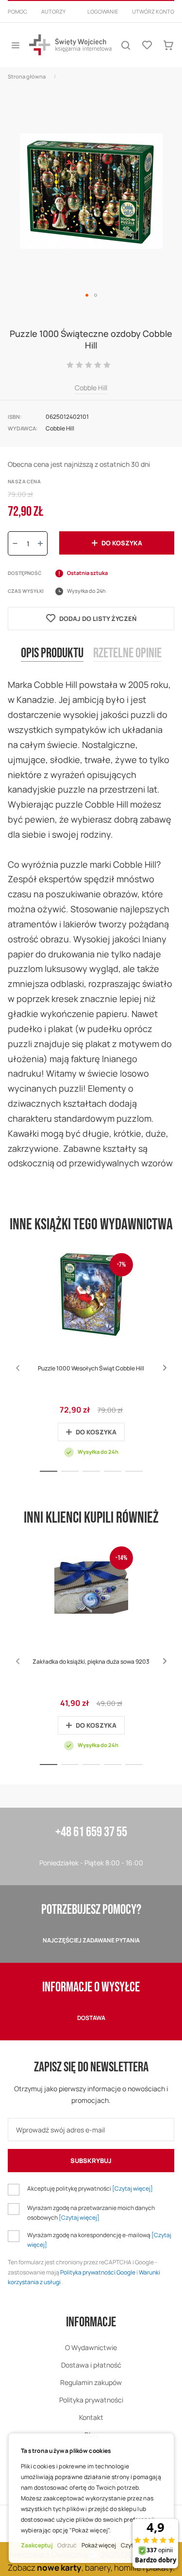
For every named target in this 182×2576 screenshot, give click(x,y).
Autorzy (53, 11)
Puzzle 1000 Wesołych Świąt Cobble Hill (91, 1368)
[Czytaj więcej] (132, 2188)
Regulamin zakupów (91, 2382)
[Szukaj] (126, 45)
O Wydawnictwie (91, 2347)
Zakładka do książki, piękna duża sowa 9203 (91, 1662)
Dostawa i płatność (91, 2365)
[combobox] (91, 23)
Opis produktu (52, 653)
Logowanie (103, 11)
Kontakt (91, 2417)
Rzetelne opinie (127, 653)
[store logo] (70, 45)
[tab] (52, 661)
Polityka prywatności (91, 2400)
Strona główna (27, 76)
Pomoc (17, 11)
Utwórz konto (153, 11)
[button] (87, 295)
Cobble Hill (91, 388)
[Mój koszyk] (168, 45)
